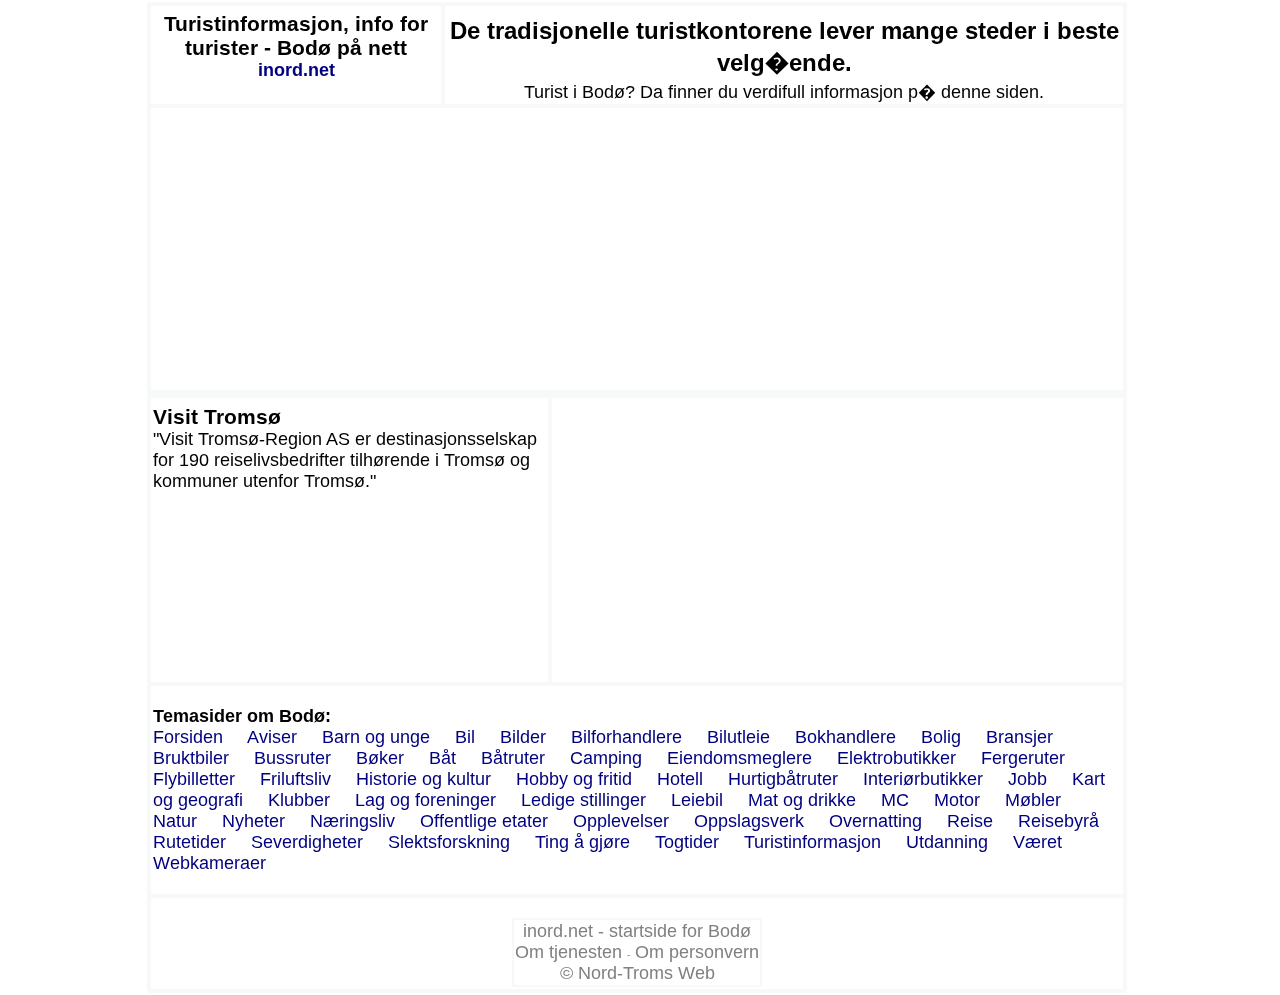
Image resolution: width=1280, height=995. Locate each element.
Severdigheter (307, 842)
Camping (606, 758)
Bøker (380, 758)
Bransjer (1019, 737)
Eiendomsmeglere (739, 758)
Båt (442, 758)
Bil (465, 737)
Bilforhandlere (626, 737)
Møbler (1033, 800)
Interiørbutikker (923, 779)
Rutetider (189, 842)
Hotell (680, 779)
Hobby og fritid (574, 779)
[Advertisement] (637, 249)
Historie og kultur (423, 779)
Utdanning (947, 842)
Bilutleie (738, 737)
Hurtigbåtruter (783, 779)
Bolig (941, 737)
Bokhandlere (845, 737)
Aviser (272, 737)
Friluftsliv (295, 779)
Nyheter (253, 821)
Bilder (523, 737)
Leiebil (697, 800)
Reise (970, 821)
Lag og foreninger (425, 800)
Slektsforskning (449, 842)
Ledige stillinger (583, 800)
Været (1037, 842)
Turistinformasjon (812, 842)
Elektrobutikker (896, 758)
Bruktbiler (191, 758)
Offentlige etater (484, 821)
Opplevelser (621, 821)
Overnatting (875, 821)
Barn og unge (376, 737)
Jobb (1027, 779)
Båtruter (513, 758)
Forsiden (188, 737)
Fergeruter (1023, 758)
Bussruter (292, 758)
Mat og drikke (802, 800)
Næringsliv (352, 821)
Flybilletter (194, 779)
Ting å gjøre (582, 842)
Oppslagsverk (749, 821)
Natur (175, 821)
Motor (957, 800)
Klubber (299, 800)
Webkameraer (209, 863)
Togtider (687, 842)
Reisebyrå (1058, 821)
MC (895, 800)
